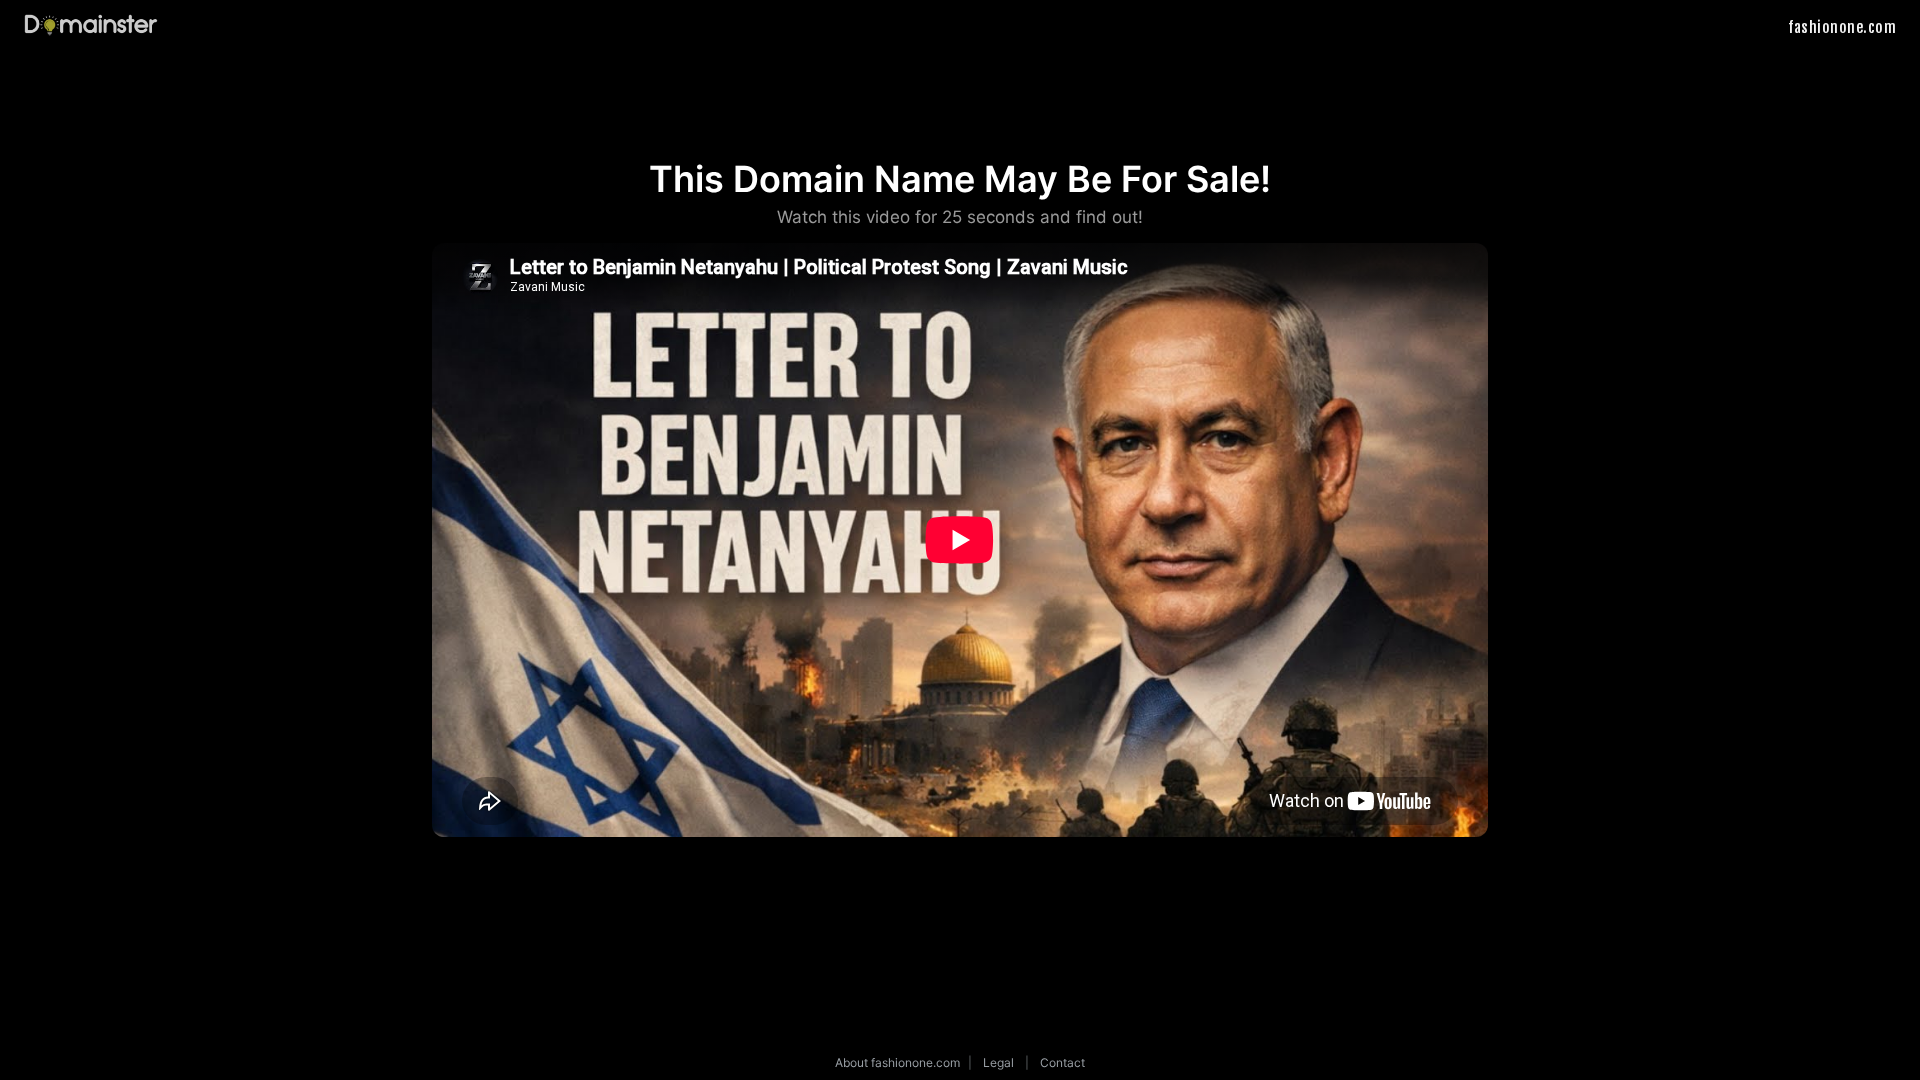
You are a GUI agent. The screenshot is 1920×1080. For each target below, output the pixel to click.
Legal (998, 1062)
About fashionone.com (897, 1062)
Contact (1062, 1062)
